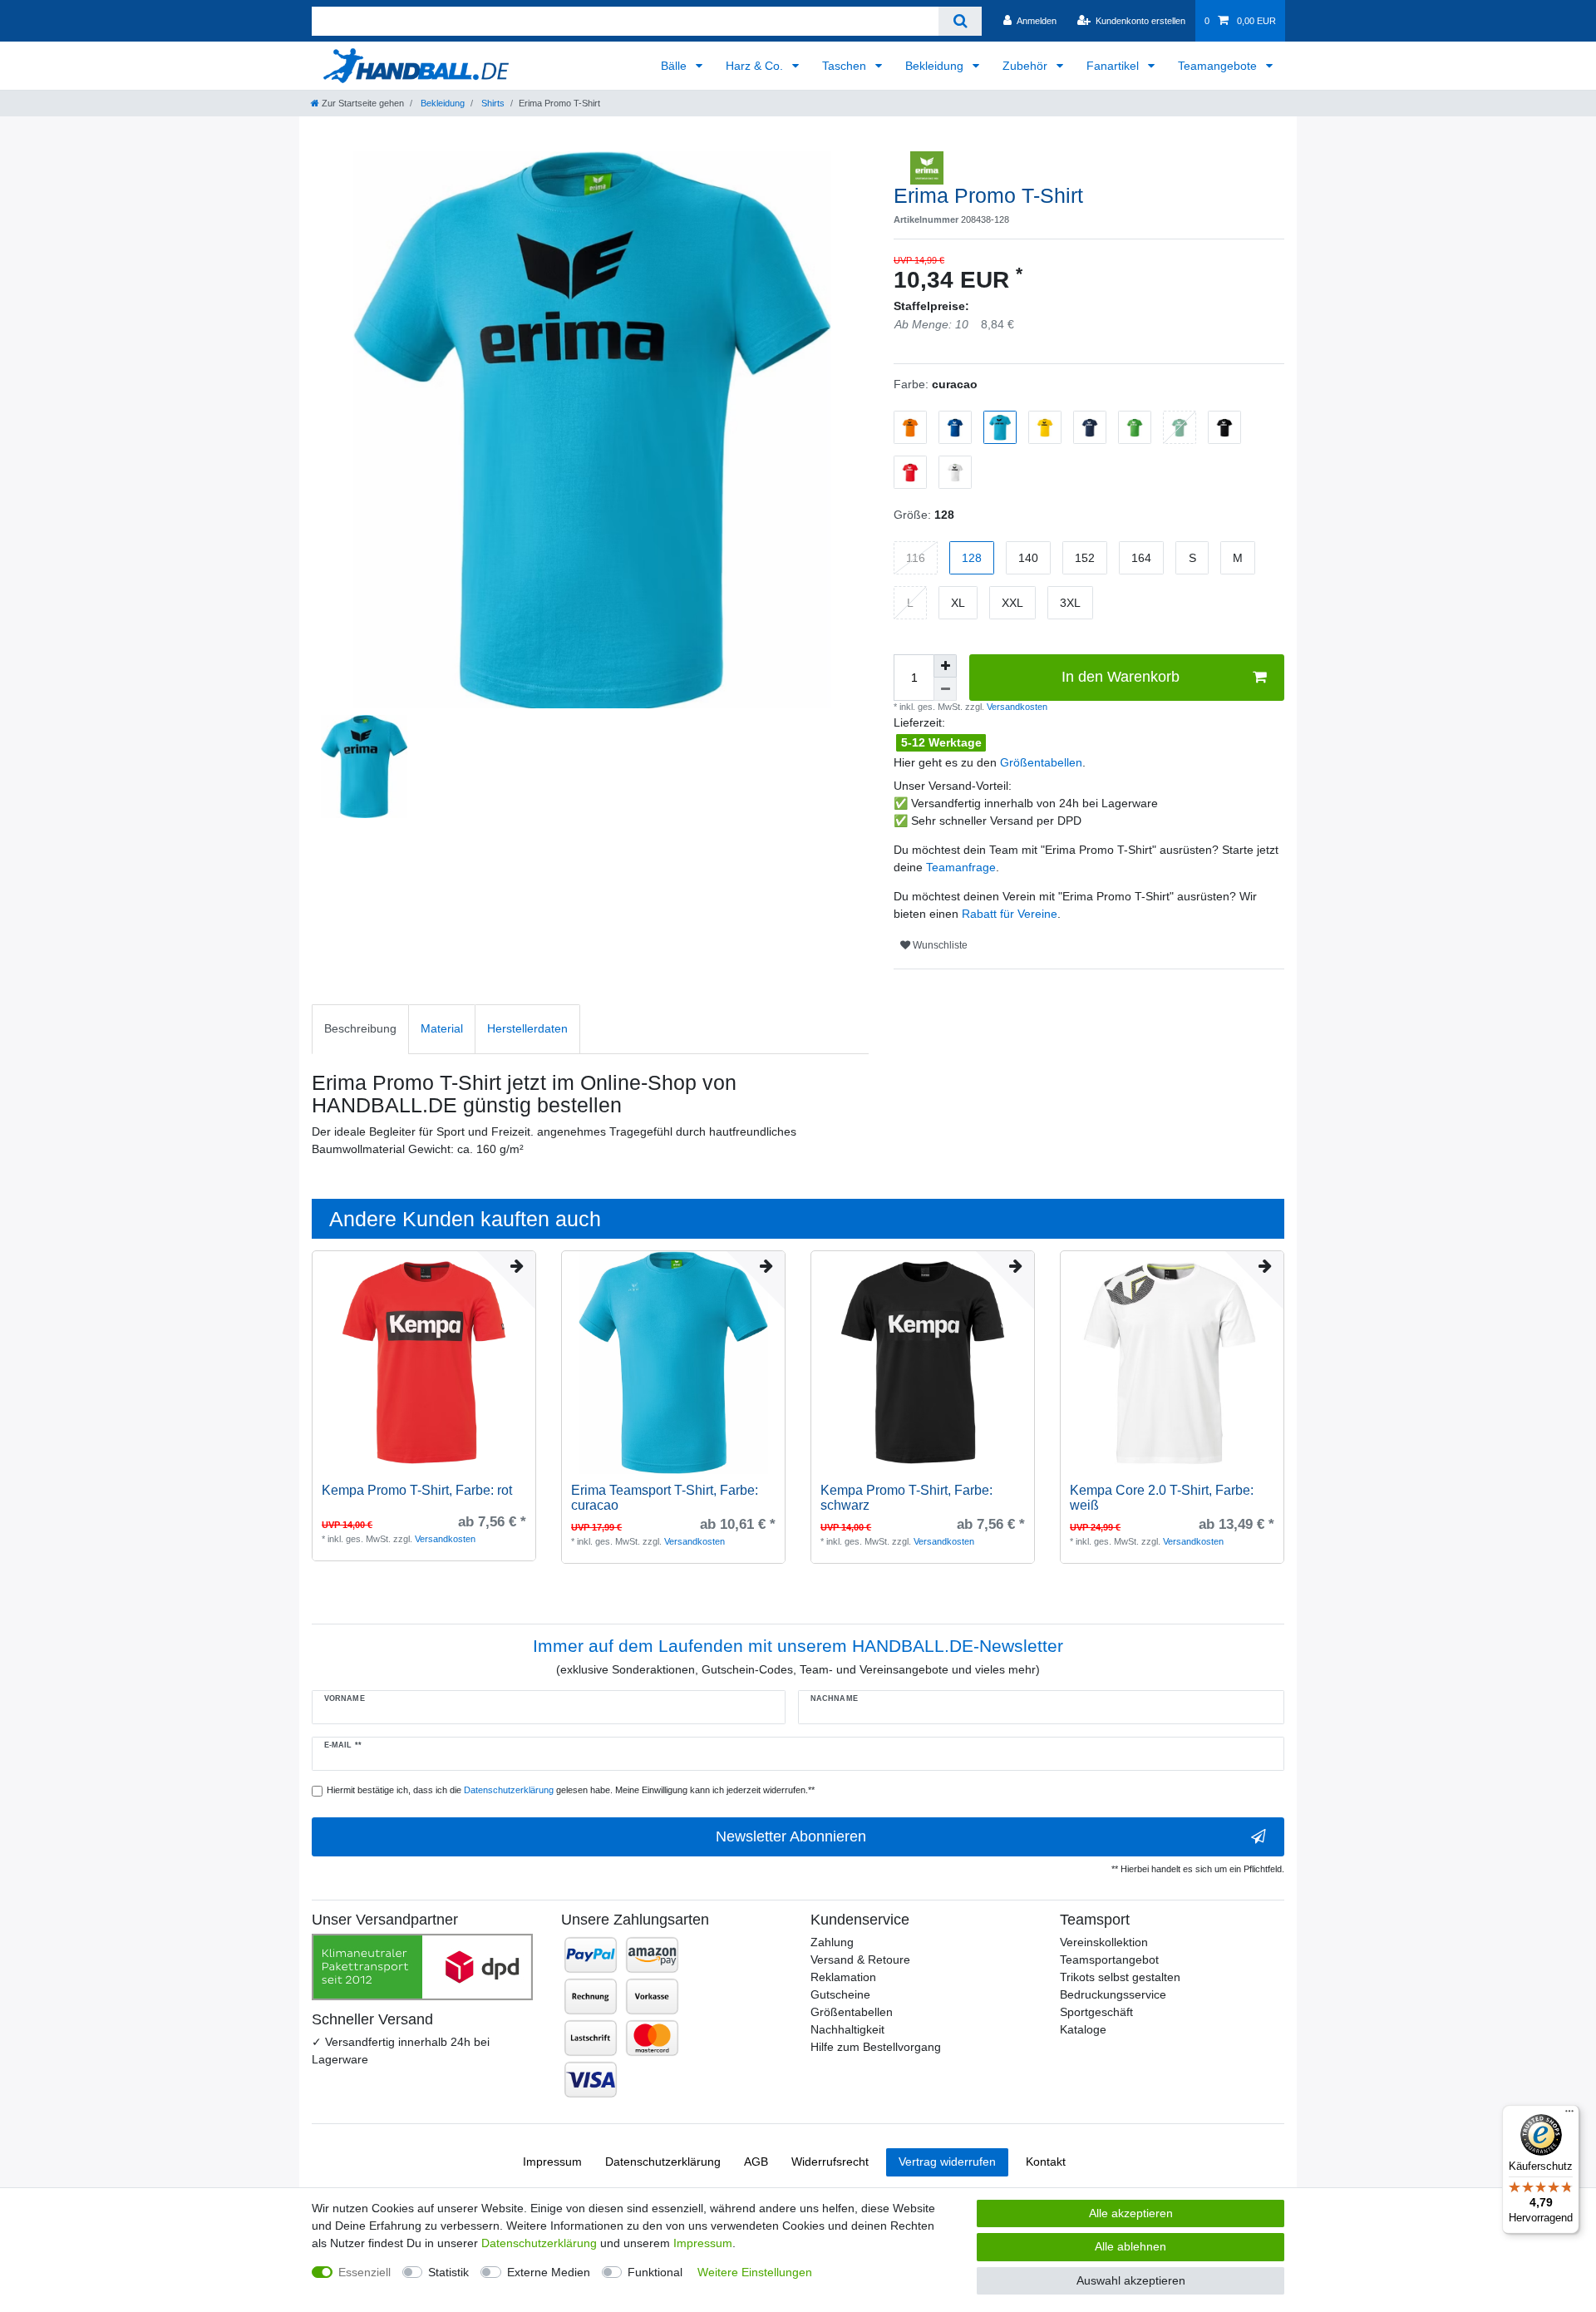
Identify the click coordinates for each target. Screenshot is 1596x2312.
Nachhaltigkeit (847, 2029)
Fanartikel (1114, 66)
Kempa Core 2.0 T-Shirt (1162, 1498)
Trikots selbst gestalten (1120, 1977)
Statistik (448, 2272)
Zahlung (832, 1942)
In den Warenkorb (1121, 677)
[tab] (360, 1029)
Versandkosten (1016, 707)
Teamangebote (1219, 66)
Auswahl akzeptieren (1131, 2280)
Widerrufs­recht (830, 2162)
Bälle (675, 66)
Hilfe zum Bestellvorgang (876, 2047)
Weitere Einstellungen (755, 2272)
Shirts (492, 103)
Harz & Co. (756, 66)
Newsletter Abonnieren (791, 1836)
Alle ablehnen (1130, 2246)
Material (442, 1028)
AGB (756, 2162)
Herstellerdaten (527, 1028)
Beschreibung (360, 1028)
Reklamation (843, 1977)
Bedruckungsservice (1113, 1994)
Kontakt (1046, 2162)
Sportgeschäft (1096, 2012)
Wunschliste (939, 945)
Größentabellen (1041, 762)
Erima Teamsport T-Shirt (665, 1498)
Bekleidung (936, 66)
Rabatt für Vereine (1010, 914)
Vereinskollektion (1104, 1942)
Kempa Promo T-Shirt (417, 1490)
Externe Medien (549, 2272)
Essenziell (365, 2272)
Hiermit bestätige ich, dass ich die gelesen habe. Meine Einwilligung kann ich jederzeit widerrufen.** (571, 1790)
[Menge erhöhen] (945, 666)
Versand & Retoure (860, 1960)
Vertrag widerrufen (947, 2162)
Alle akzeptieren (1131, 2213)
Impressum (552, 2162)
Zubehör (1027, 66)
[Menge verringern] (945, 689)
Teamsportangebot (1109, 1960)
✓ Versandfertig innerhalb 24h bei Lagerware (401, 2051)
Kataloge (1083, 2029)
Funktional (655, 2272)
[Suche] (960, 21)
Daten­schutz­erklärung (663, 2162)
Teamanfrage (961, 867)
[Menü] (1569, 2115)
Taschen (846, 66)
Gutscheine (840, 1994)
